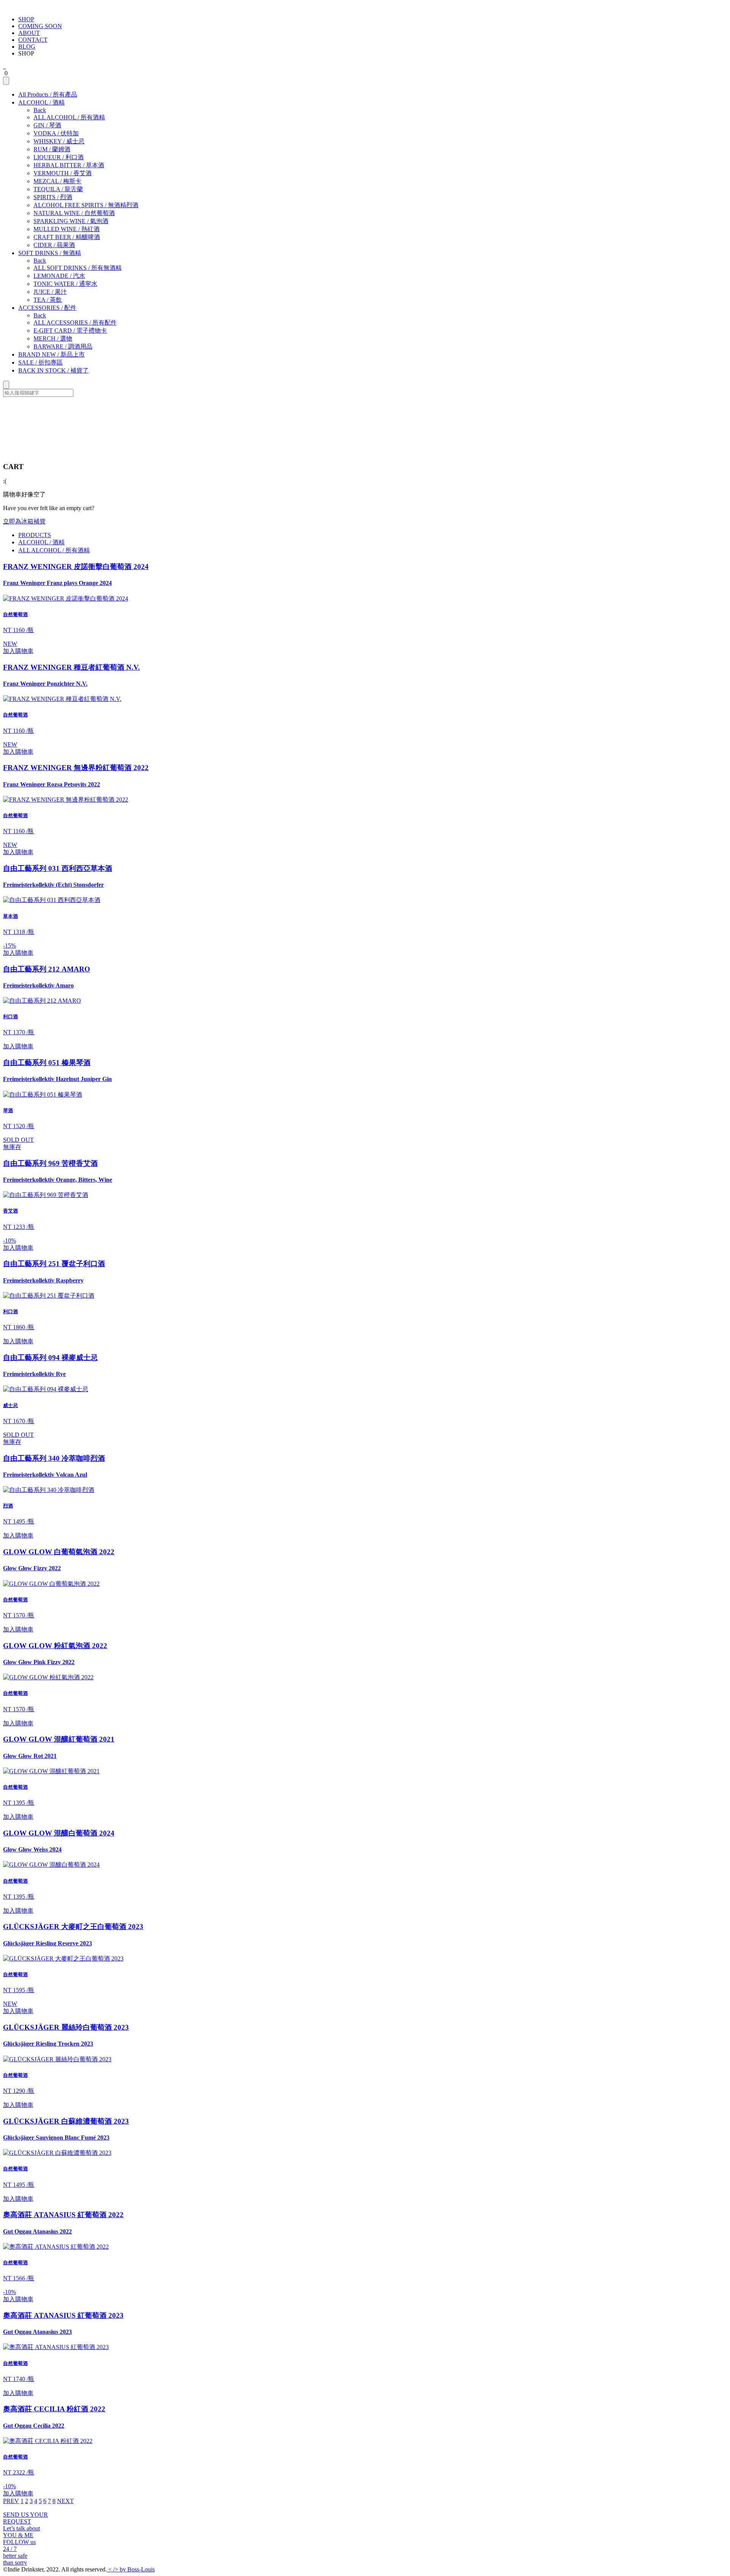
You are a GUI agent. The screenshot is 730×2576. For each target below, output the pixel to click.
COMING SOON (40, 26)
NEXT (65, 2501)
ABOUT (29, 33)
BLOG (27, 47)
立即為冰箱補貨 (24, 521)
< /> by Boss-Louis (131, 2569)
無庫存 (12, 1147)
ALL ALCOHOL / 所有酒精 (54, 550)
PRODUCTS (35, 535)
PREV (11, 2501)
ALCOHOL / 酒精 (41, 542)
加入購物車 (18, 651)
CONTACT (33, 40)
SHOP (26, 19)
